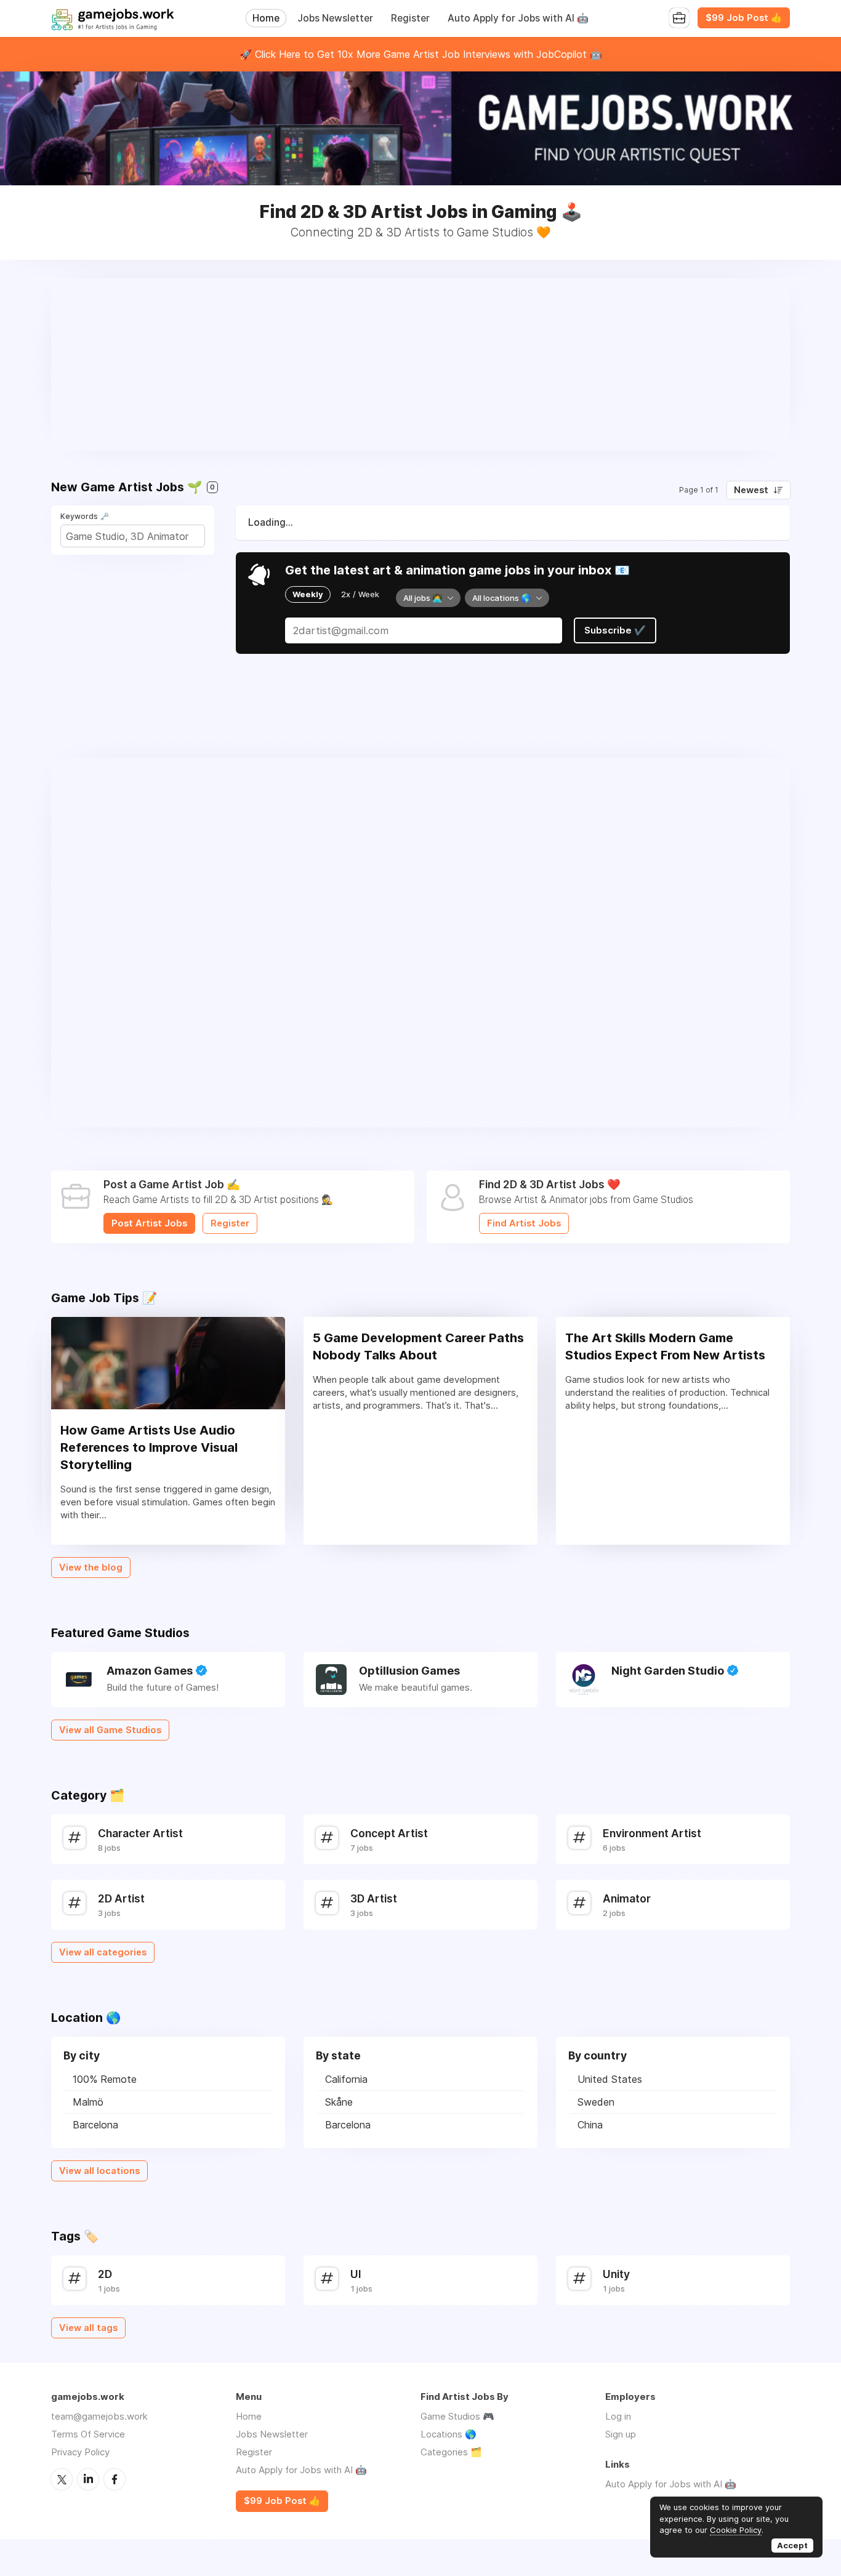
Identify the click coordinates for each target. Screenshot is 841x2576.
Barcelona (95, 2125)
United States (610, 2079)
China (590, 2125)
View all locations (99, 2171)
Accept (792, 2545)
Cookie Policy (736, 2530)
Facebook (115, 2479)
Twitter (62, 2479)
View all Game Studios (110, 1730)
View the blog (91, 1568)
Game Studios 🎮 (457, 2416)
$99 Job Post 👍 (744, 18)
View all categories (103, 1952)
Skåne (339, 2102)
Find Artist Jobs (524, 1223)
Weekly (308, 594)
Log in (618, 2416)
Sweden (596, 2102)
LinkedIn (88, 2479)
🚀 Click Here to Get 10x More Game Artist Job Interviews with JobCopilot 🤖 (421, 54)
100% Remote (105, 2079)
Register (410, 18)
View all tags (88, 2328)
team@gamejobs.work (99, 2416)
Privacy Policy (80, 2452)
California (346, 2079)
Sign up (621, 2434)
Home (266, 18)
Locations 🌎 (449, 2434)
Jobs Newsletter (335, 18)
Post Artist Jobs (149, 1223)
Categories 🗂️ (451, 2452)
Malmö (88, 2102)
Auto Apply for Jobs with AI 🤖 (518, 18)
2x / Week (360, 594)
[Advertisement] (420, 364)
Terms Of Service (88, 2434)
